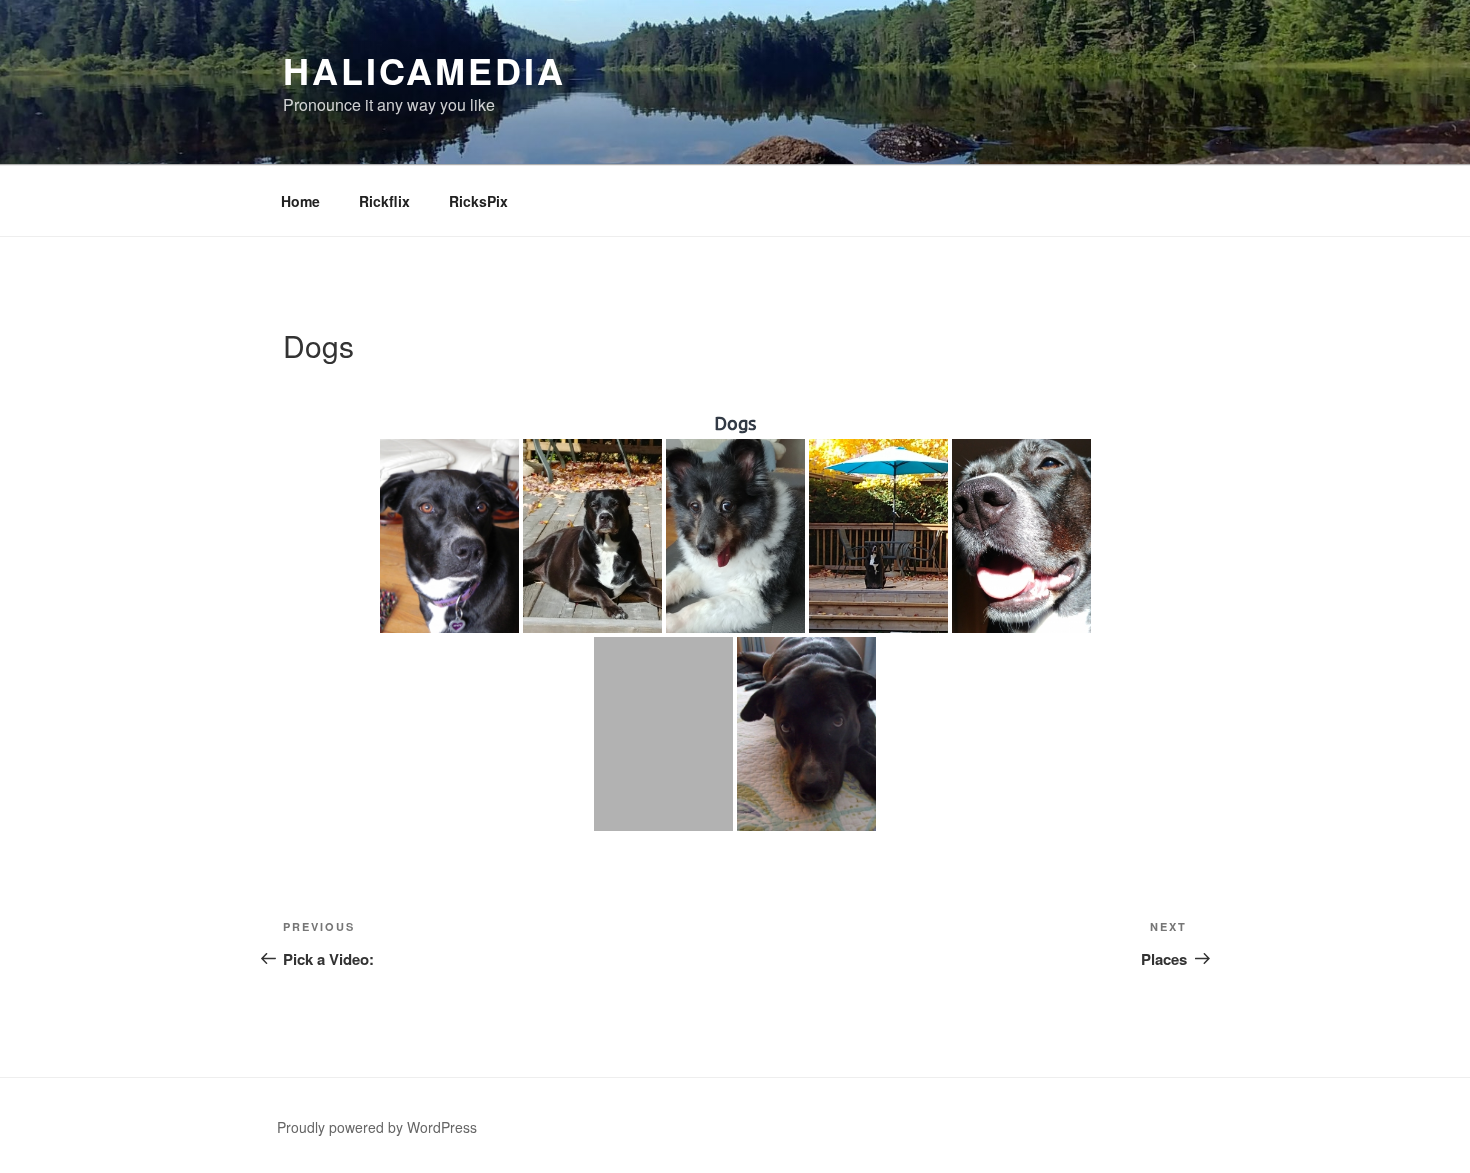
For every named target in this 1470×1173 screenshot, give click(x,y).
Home (300, 201)
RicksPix (478, 201)
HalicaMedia (424, 70)
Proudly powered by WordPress (377, 1127)
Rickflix (384, 201)
